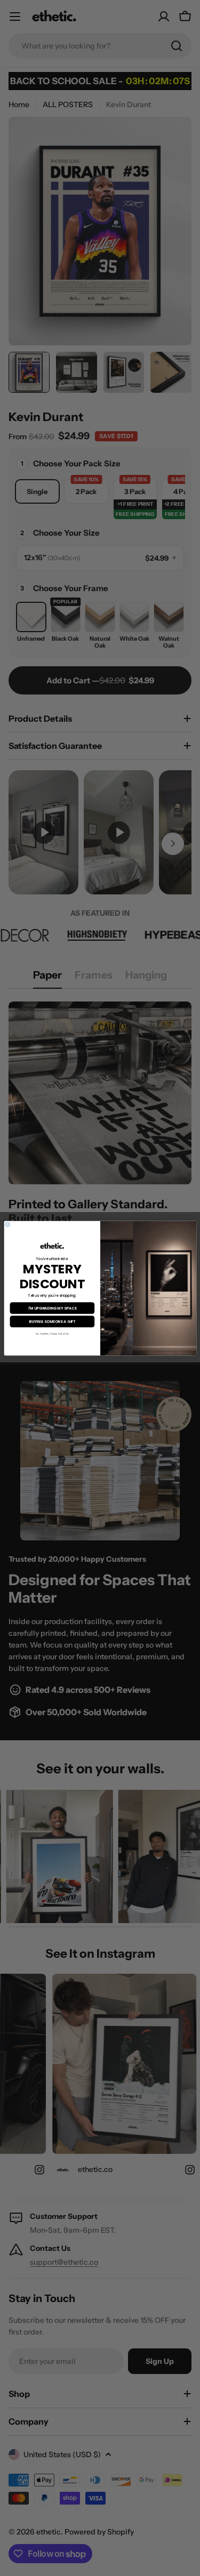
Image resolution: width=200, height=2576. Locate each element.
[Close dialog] (7, 1224)
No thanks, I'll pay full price (52, 1334)
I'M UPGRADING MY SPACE (52, 1307)
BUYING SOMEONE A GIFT (52, 1321)
